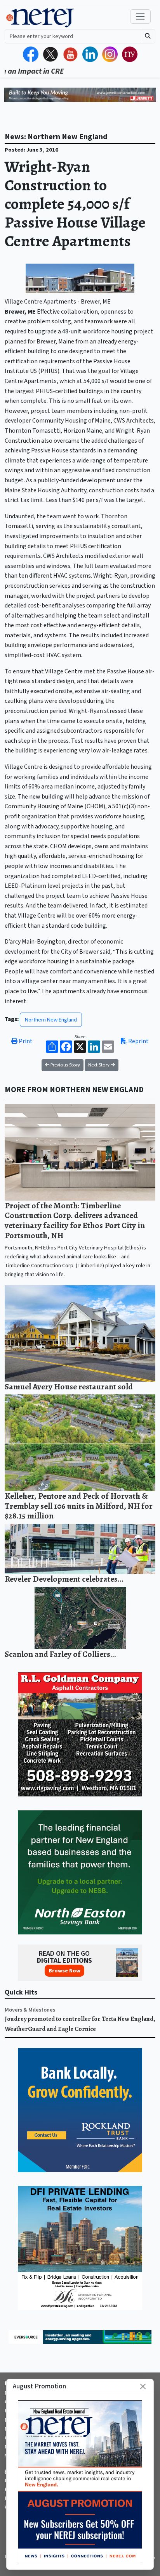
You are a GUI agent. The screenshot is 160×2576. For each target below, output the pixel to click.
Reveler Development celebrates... (64, 1579)
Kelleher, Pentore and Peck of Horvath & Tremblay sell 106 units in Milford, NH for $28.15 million (79, 1506)
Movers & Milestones (30, 2010)
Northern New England (51, 1020)
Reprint (138, 1041)
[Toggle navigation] (140, 16)
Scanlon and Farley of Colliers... (60, 1654)
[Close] (143, 2386)
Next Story (99, 1065)
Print (25, 1041)
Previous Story (65, 1065)
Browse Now (64, 1971)
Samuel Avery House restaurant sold (69, 1386)
